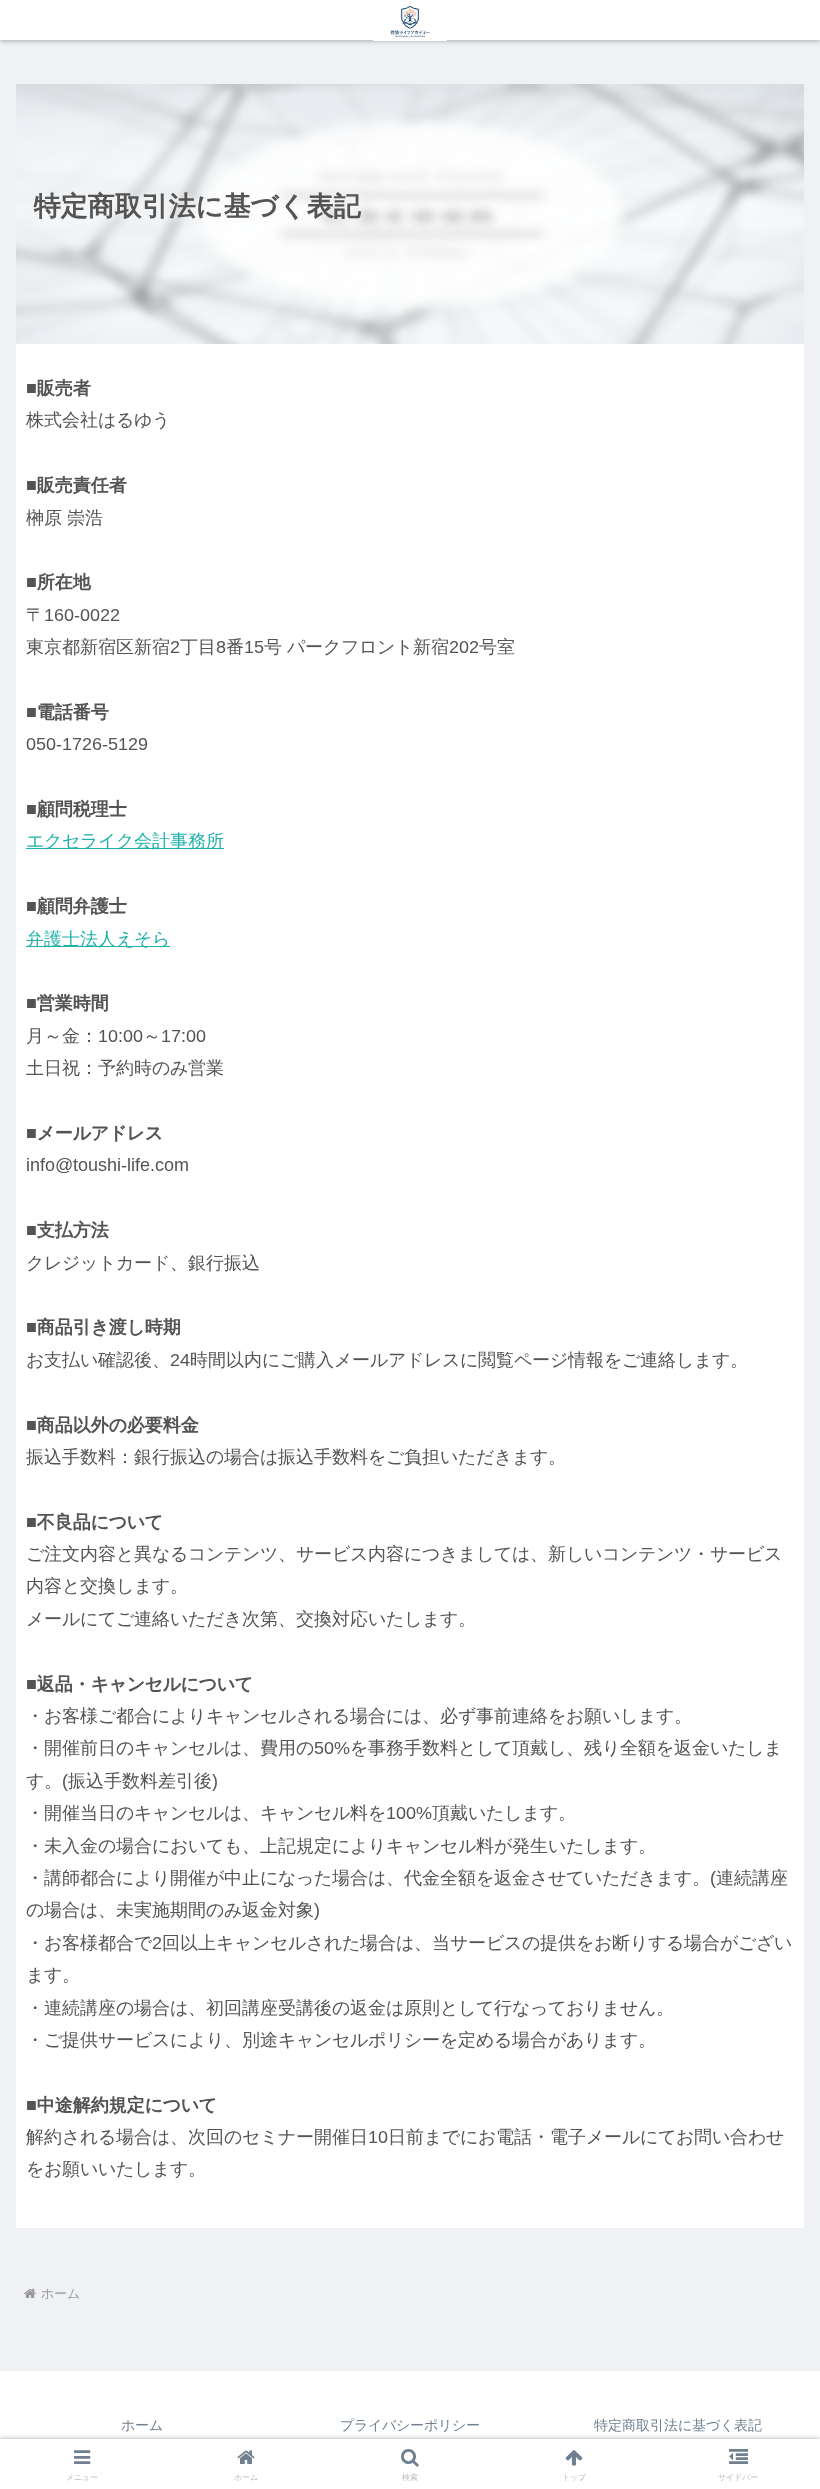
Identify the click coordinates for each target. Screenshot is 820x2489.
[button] (758, 2223)
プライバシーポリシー (410, 2425)
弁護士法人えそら (98, 939)
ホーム (142, 2425)
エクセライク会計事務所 (125, 841)
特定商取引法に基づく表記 (678, 2425)
